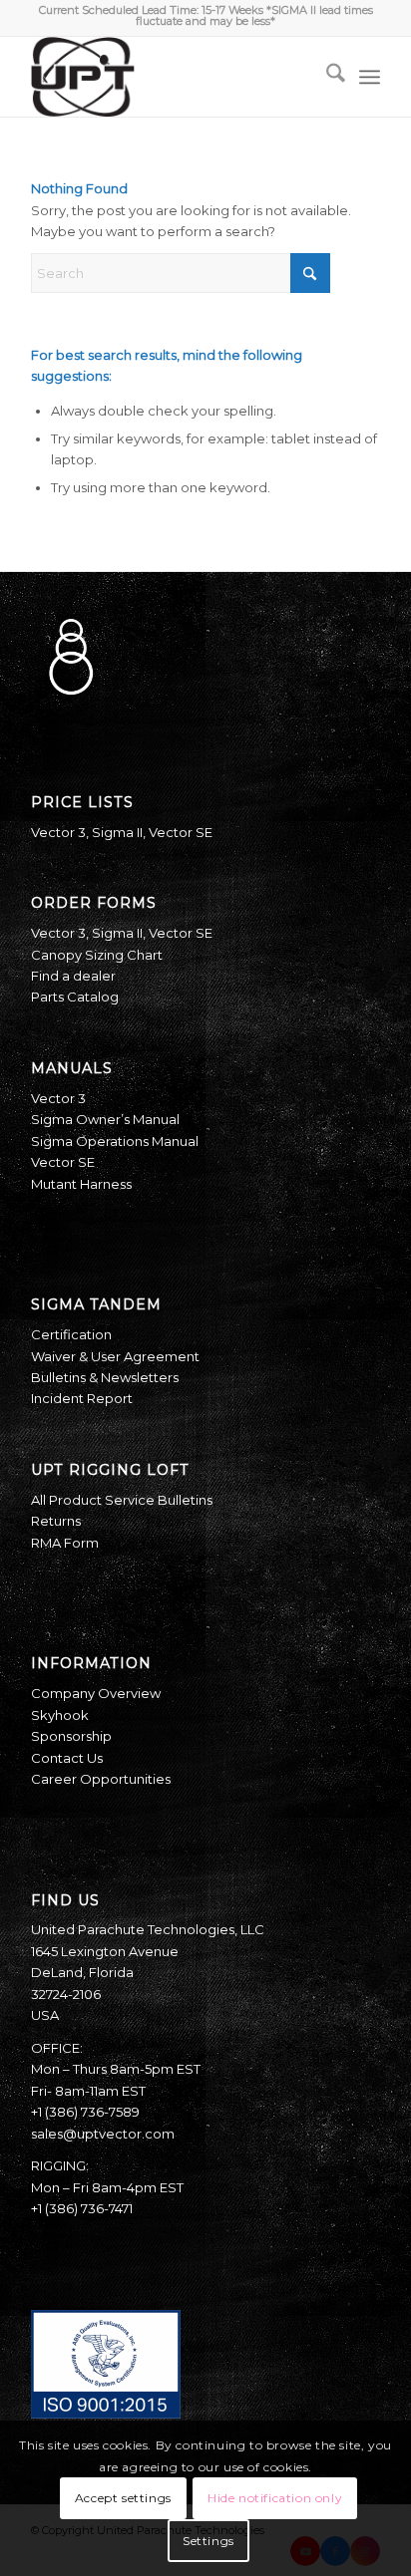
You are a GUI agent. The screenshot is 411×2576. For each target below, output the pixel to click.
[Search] (326, 77)
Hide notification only (275, 2498)
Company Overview (96, 1693)
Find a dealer (73, 976)
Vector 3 (58, 832)
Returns (56, 1521)
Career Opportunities (101, 1779)
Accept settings (123, 2498)
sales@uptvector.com (103, 2134)
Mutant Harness (81, 1184)
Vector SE (181, 832)
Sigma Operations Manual (115, 1141)
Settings (208, 2541)
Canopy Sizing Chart (97, 955)
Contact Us (67, 1758)
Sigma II (117, 832)
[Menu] (370, 77)
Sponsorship (71, 1736)
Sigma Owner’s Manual (105, 1119)
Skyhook (60, 1715)
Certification (71, 1334)
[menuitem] (326, 77)
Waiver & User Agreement (115, 1356)
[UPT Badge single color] (171, 77)
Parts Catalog (75, 997)
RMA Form (65, 1543)
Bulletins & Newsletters (105, 1377)
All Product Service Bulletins (122, 1500)
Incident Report (82, 1398)
